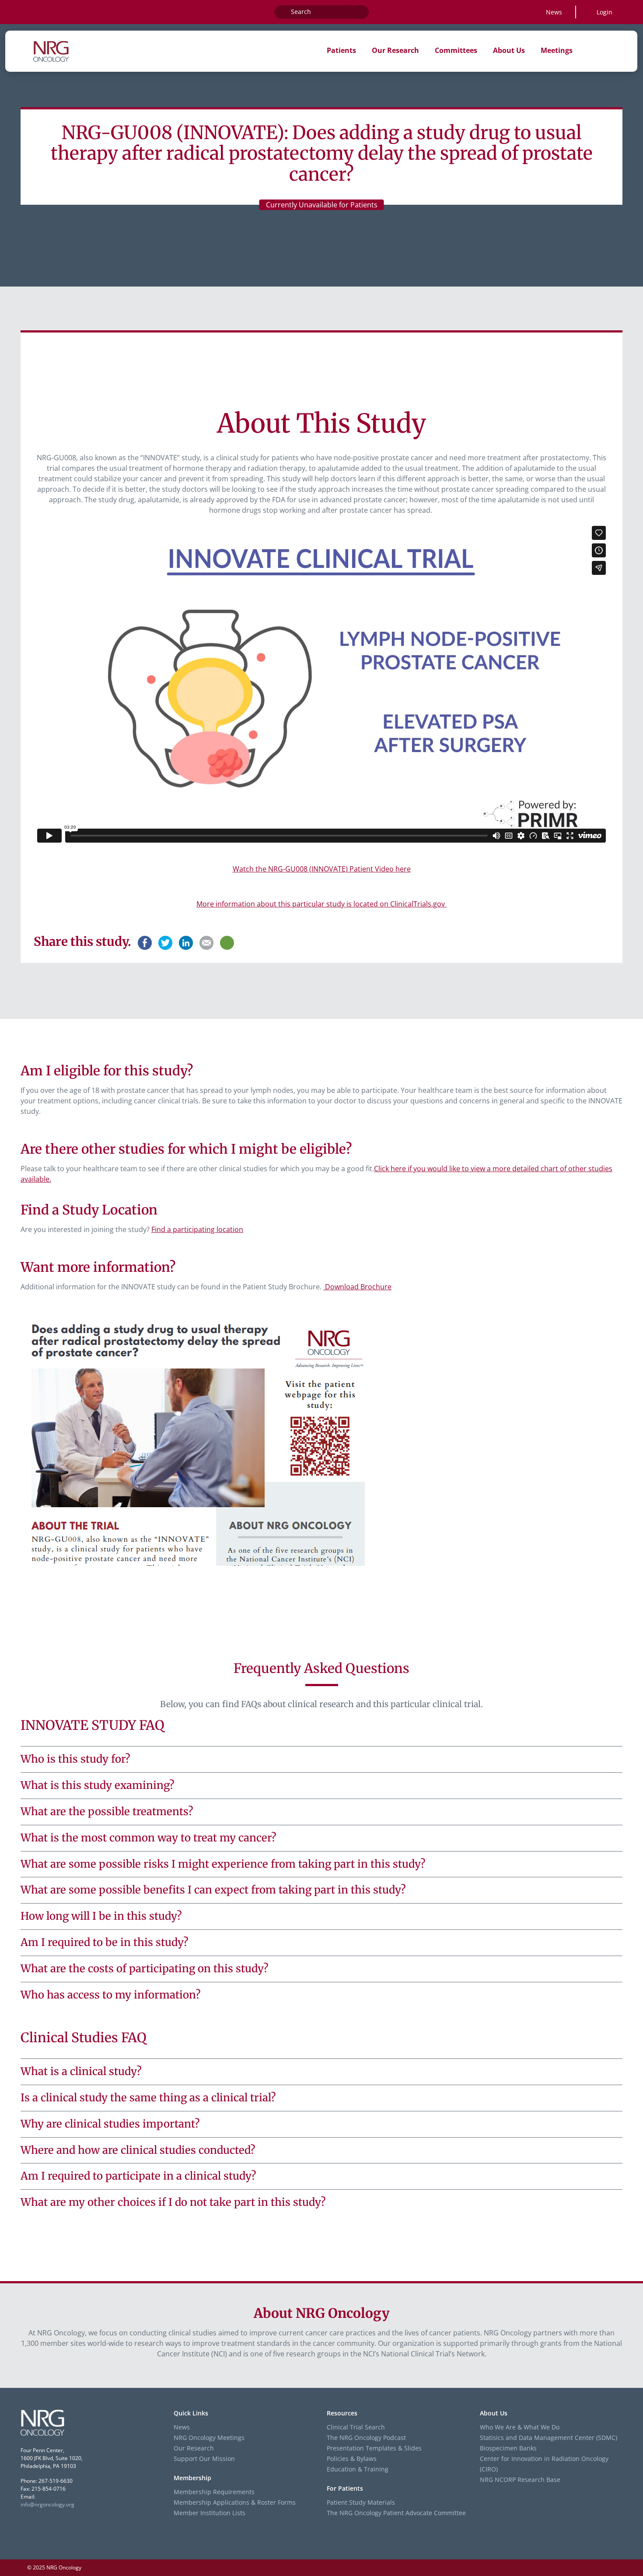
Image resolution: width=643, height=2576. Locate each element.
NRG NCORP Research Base (520, 2480)
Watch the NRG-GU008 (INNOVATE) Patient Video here (322, 869)
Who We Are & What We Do (520, 2427)
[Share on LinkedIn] (186, 941)
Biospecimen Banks (508, 2448)
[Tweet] (165, 941)
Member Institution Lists (210, 2513)
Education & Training (358, 2469)
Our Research (194, 2448)
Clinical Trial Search (356, 2427)
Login (605, 12)
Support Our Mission (204, 2459)
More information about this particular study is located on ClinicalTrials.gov (321, 904)
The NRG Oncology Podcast (366, 2438)
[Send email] (206, 941)
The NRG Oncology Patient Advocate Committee (396, 2513)
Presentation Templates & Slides (374, 2448)
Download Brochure (357, 1287)
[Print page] (227, 943)
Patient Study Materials (361, 2502)
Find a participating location (197, 1229)
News (554, 12)
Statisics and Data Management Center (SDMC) (549, 2438)
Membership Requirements (214, 2492)
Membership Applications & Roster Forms (235, 2502)
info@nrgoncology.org (47, 2504)
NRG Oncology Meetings (209, 2438)
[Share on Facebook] (145, 941)
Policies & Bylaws (352, 2459)
